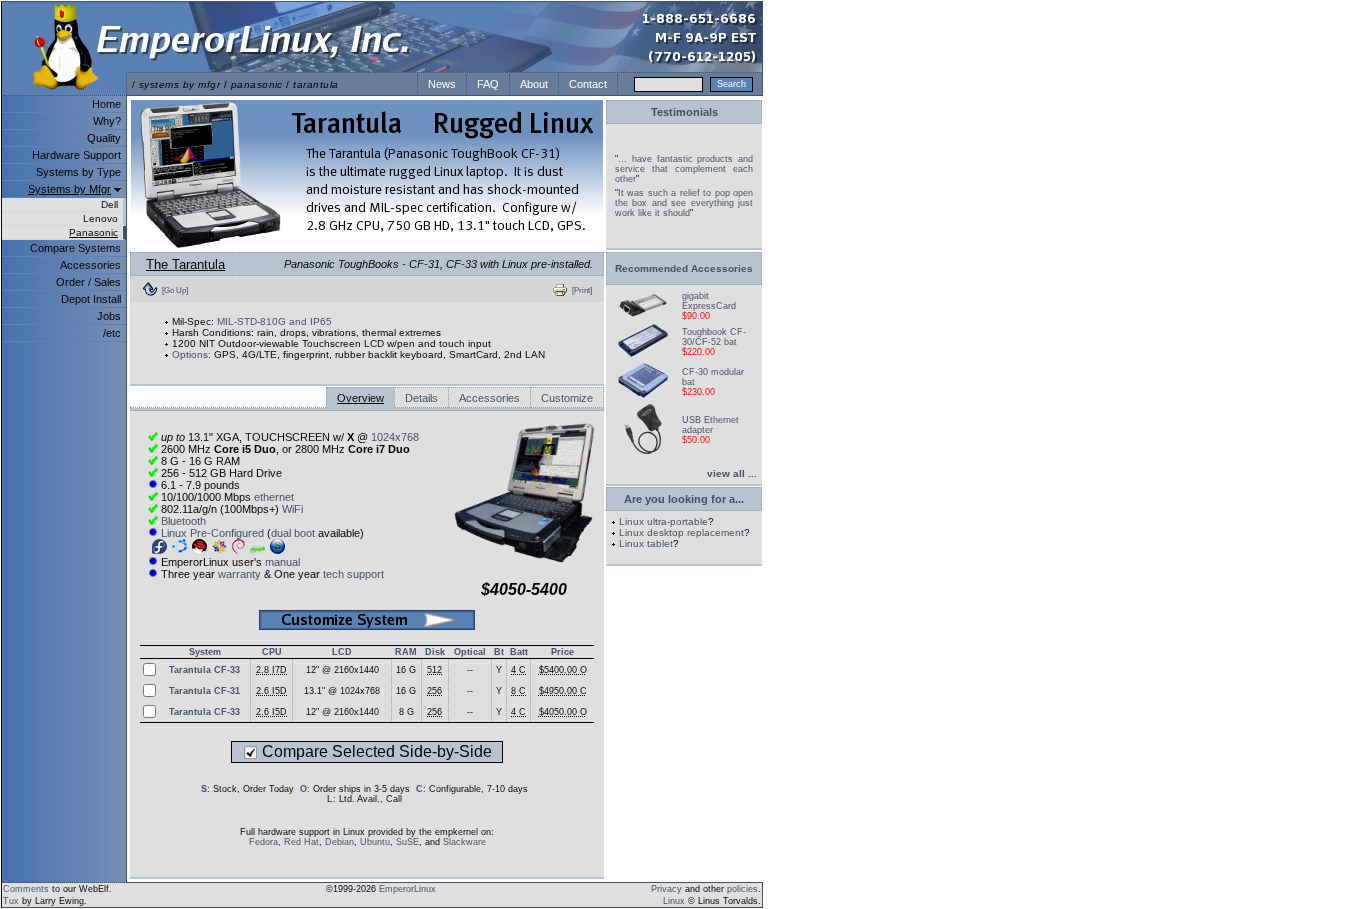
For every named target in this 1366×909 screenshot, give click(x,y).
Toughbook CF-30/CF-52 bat (714, 337)
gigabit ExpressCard (709, 301)
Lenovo (100, 218)
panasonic (257, 84)
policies (742, 889)
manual (282, 562)
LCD (342, 652)
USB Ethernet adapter (710, 425)
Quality (104, 138)
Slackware (464, 842)
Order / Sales (88, 282)
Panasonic (93, 232)
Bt (499, 652)
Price (562, 652)
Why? (107, 121)
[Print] (582, 290)
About (534, 84)
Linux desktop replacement (681, 532)
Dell (109, 204)
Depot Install (91, 299)
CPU (272, 652)
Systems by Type (78, 172)
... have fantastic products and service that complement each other (684, 169)
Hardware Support (76, 155)
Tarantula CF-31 (204, 691)
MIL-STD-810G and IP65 (274, 321)
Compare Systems (75, 248)
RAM (406, 652)
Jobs (109, 316)
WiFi (292, 509)
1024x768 (395, 437)
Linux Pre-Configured (212, 533)
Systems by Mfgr (69, 189)
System (205, 652)
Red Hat (301, 842)
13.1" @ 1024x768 (342, 691)
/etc (112, 333)
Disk (435, 652)
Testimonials (684, 112)
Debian (339, 842)
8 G (406, 712)
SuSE (407, 842)
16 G (406, 670)
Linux (674, 901)
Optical (470, 652)
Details (421, 398)
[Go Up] (175, 290)
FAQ (488, 84)
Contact (588, 84)
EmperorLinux (407, 889)
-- (470, 670)
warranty (239, 574)
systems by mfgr (179, 84)
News (442, 84)
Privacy (666, 889)
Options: (191, 354)
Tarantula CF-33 (204, 670)
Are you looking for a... (684, 499)
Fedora (263, 842)
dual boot (293, 533)
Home (106, 104)
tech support (353, 574)
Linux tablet (646, 543)
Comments (26, 889)
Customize (567, 398)
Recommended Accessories (684, 268)
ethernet (274, 497)
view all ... (732, 473)
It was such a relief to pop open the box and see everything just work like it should (684, 203)
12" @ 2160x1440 (342, 670)
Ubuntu (375, 842)
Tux (11, 901)
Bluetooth (183, 521)
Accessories (90, 265)
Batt (519, 652)
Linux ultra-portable (663, 521)
